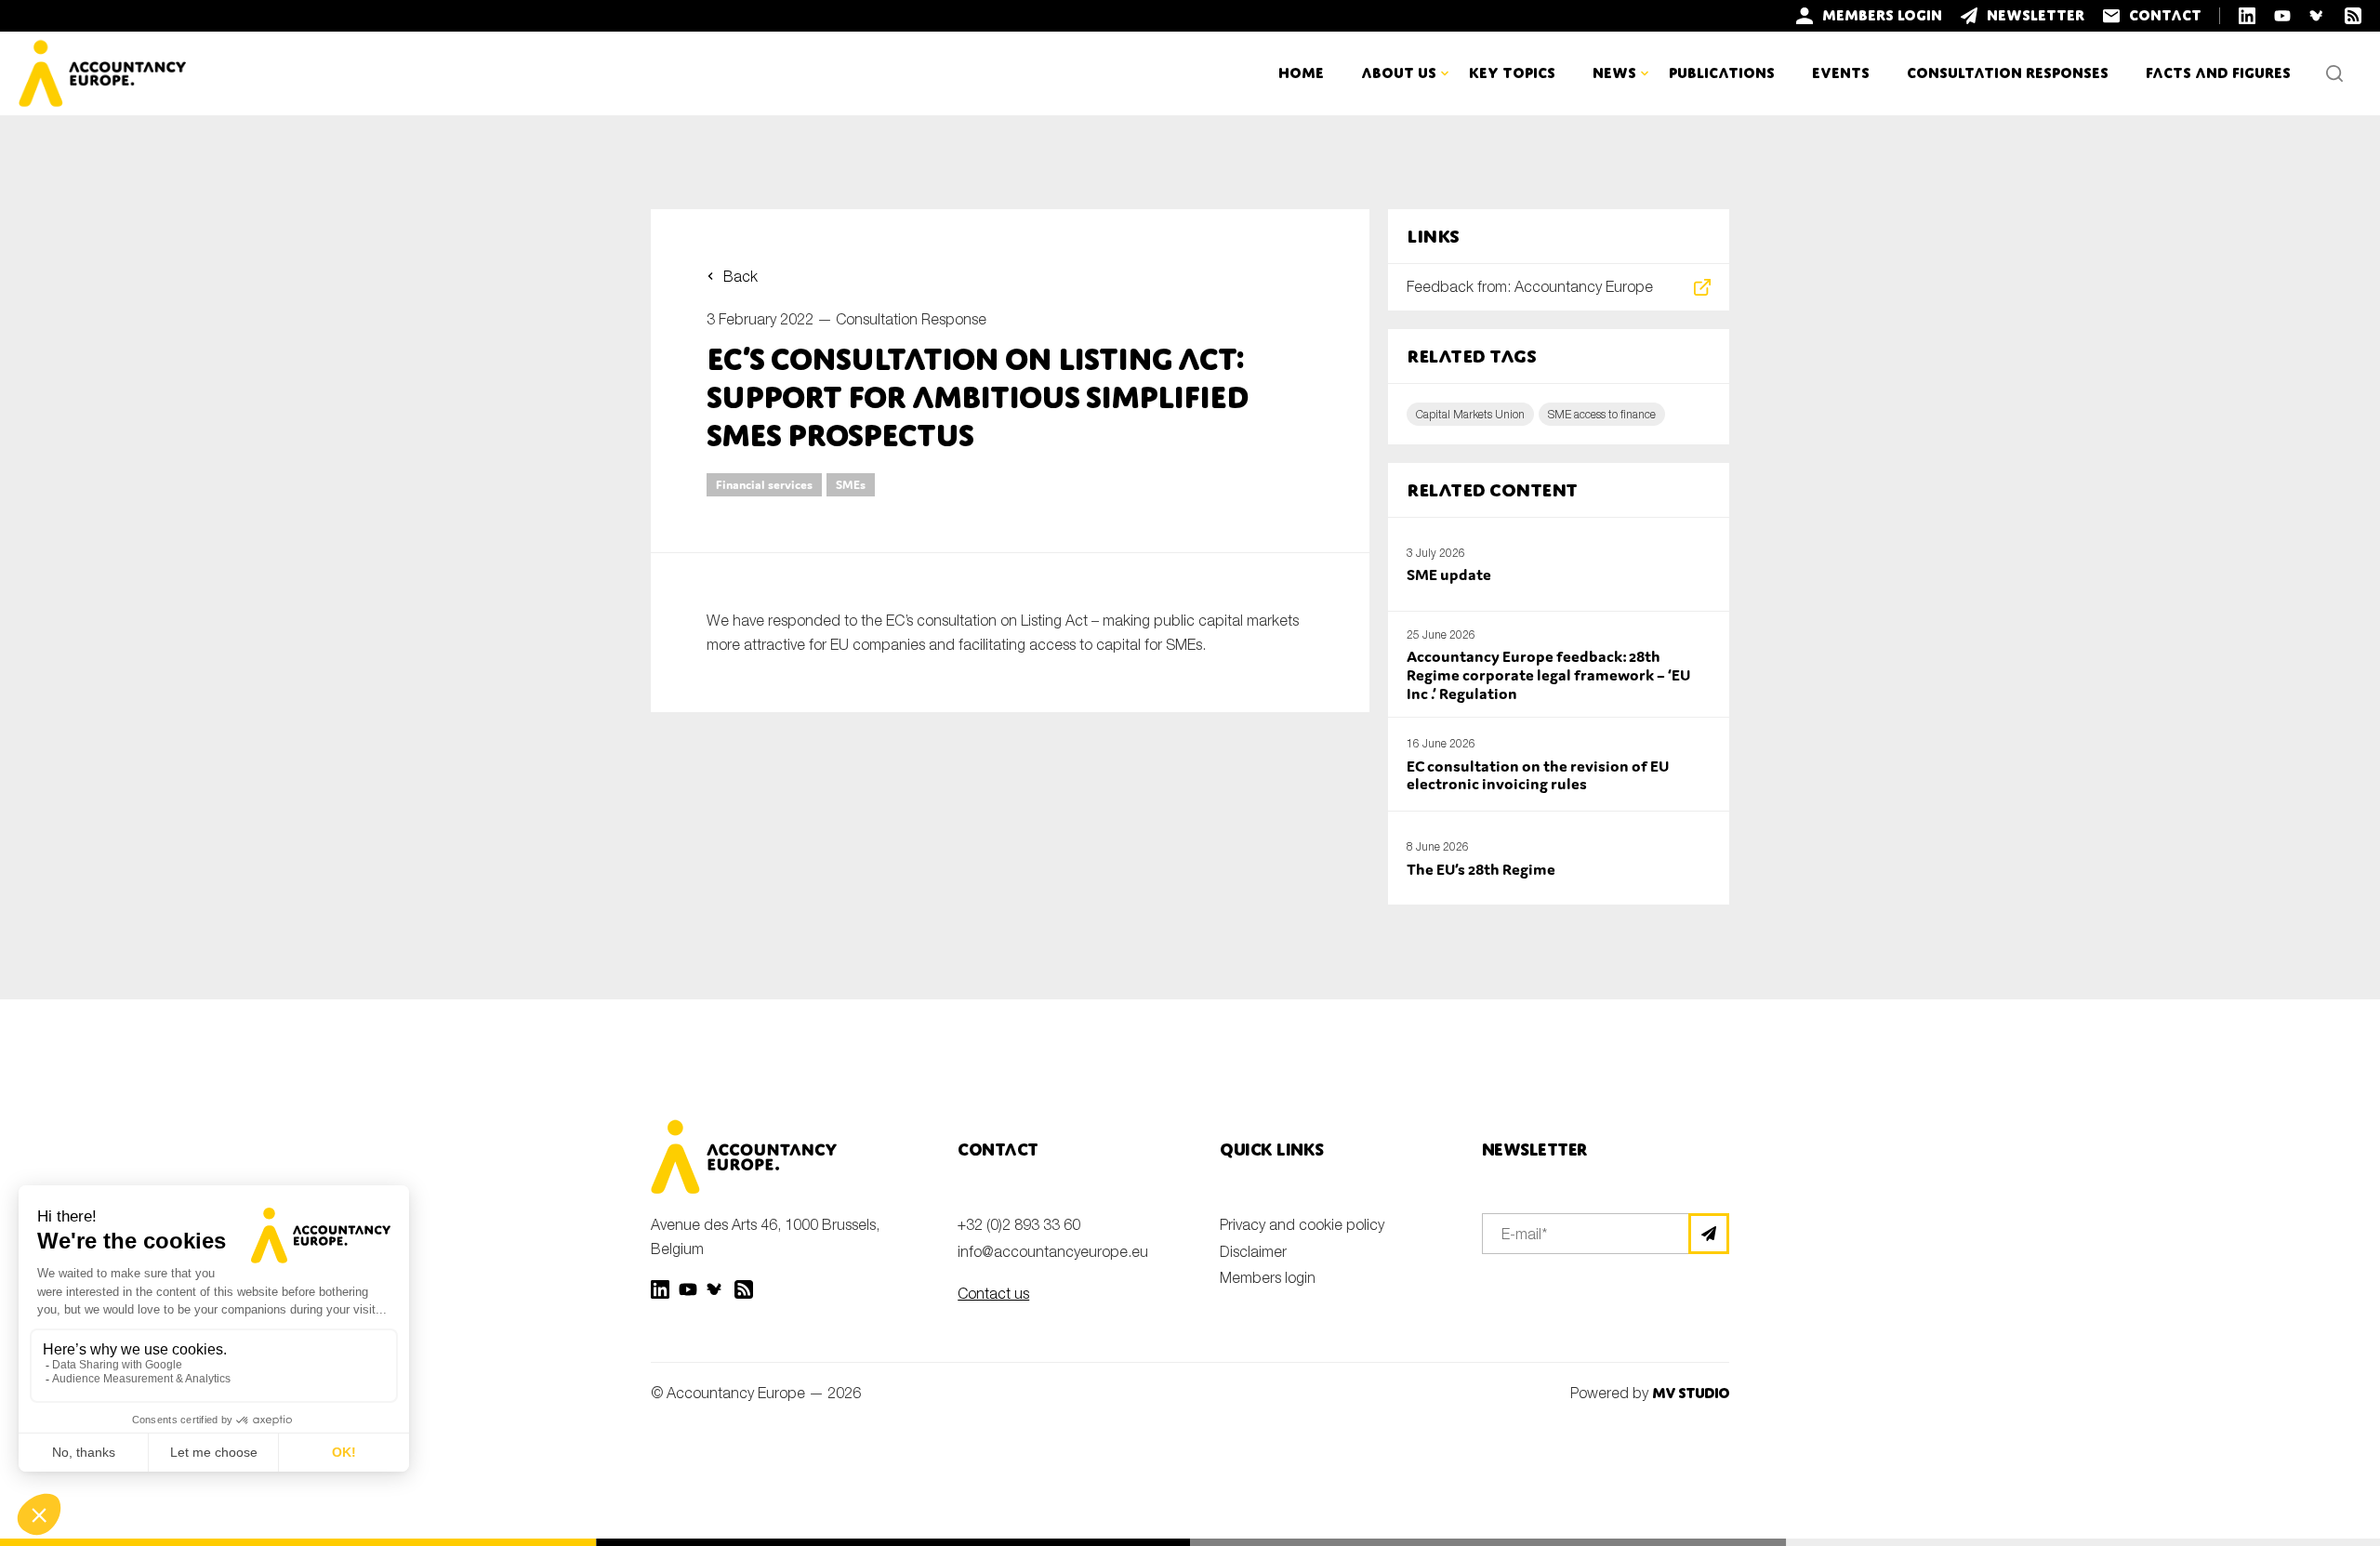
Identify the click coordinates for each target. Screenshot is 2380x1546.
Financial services (764, 485)
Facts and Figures (2218, 73)
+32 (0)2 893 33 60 (1019, 1224)
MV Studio (1691, 1393)
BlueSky (716, 1289)
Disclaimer (1253, 1251)
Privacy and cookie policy (1302, 1224)
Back (740, 276)
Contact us (993, 1293)
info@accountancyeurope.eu (1053, 1251)
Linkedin (660, 1289)
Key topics (1512, 73)
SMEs (851, 485)
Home (1301, 73)
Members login (1268, 1277)
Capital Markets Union (1470, 414)
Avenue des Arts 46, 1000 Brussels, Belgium (765, 1236)
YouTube (688, 1289)
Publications (1722, 73)
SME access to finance (1602, 414)
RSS (744, 1289)
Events (1841, 73)
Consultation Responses (2008, 73)
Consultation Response (911, 319)
